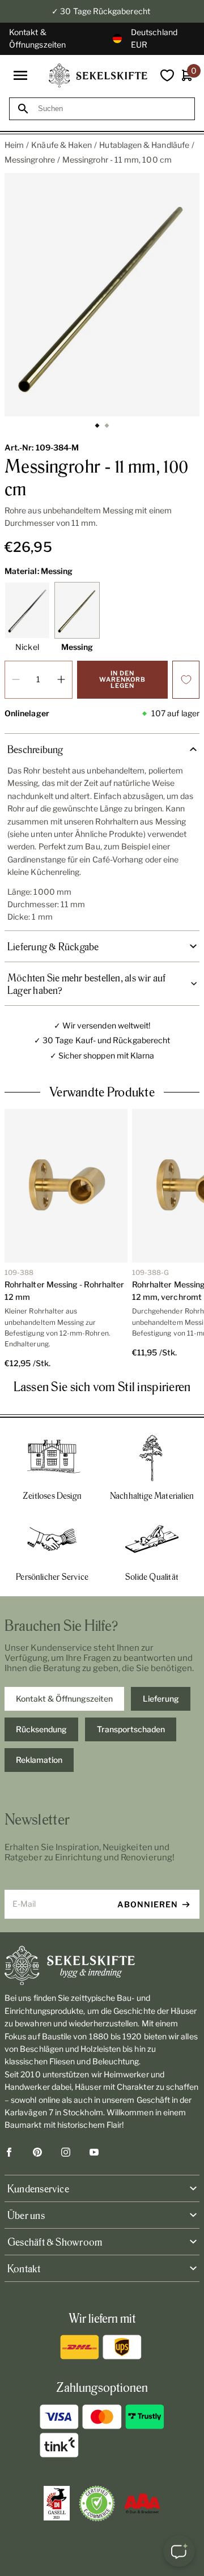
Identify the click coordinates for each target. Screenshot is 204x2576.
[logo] (98, 76)
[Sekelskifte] (102, 1966)
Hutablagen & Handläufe (144, 145)
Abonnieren (148, 1904)
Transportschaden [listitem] (131, 1729)
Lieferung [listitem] (161, 1699)
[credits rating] (142, 2503)
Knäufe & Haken (61, 145)
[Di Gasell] (57, 2503)
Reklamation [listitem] (39, 1760)
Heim (14, 145)
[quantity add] (61, 680)
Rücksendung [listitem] (41, 1729)
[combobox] (112, 109)
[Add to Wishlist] (186, 680)
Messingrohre (30, 160)
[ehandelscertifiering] (97, 2503)
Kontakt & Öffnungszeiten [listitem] (64, 1699)
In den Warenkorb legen (122, 679)
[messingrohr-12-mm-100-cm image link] (102, 295)
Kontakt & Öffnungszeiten (37, 38)
